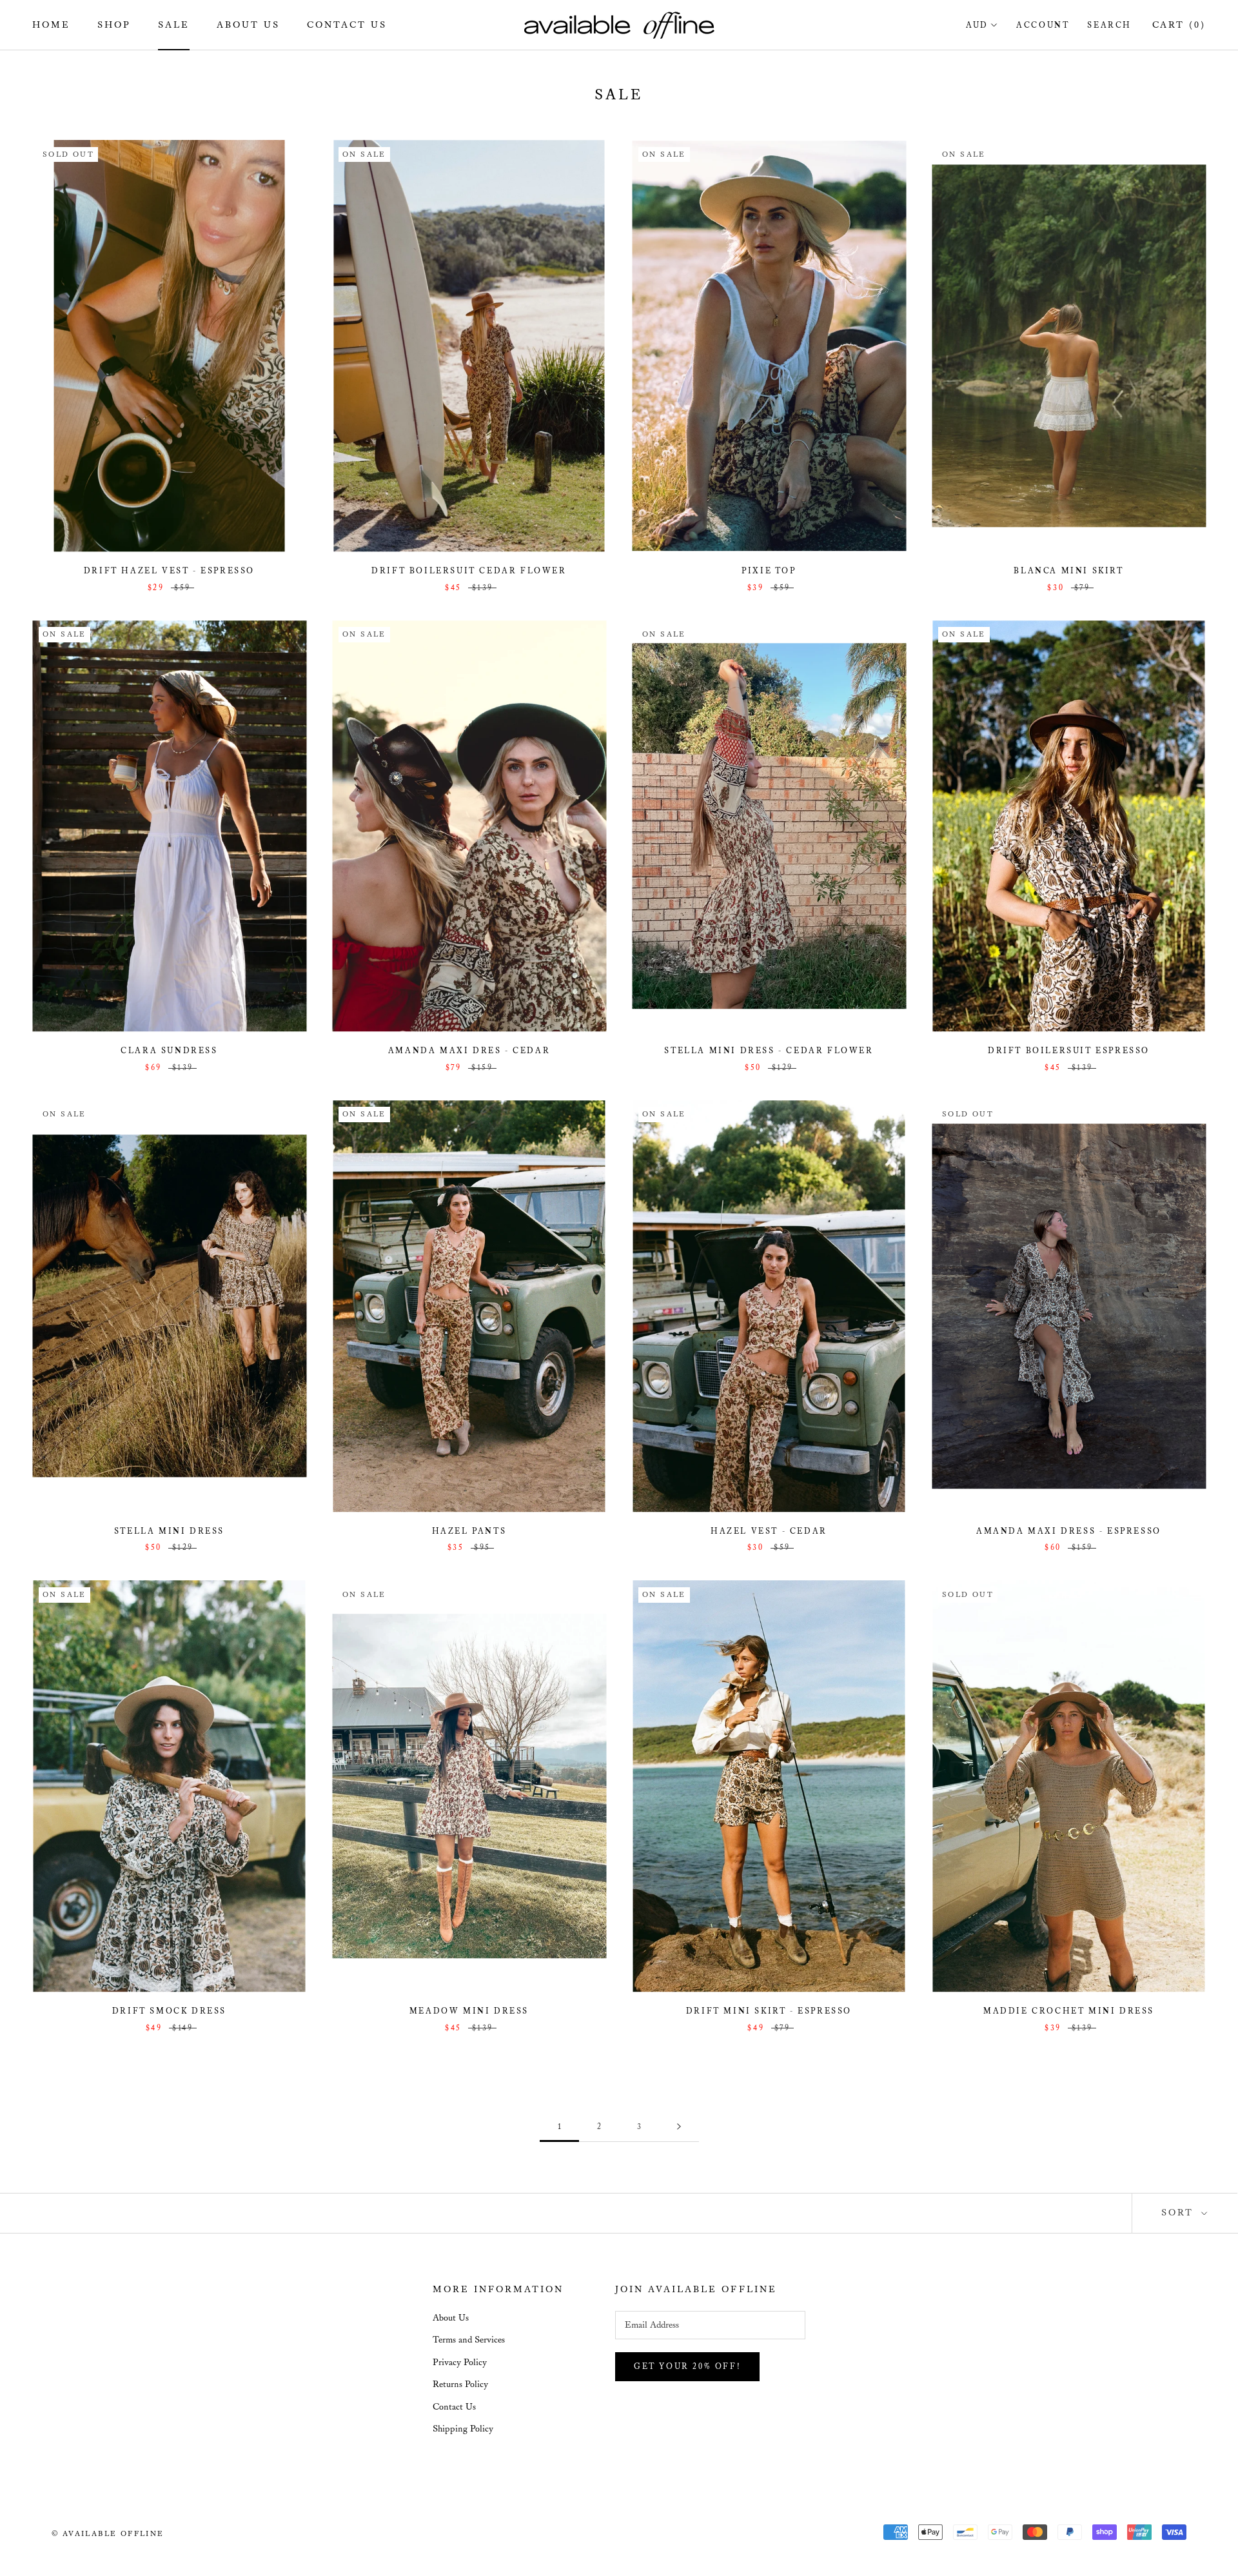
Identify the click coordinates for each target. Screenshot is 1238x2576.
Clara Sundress (169, 1051)
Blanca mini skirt (1068, 571)
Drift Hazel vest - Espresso (169, 571)
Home (51, 25)
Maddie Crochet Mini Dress (1069, 2011)
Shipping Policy (463, 2429)
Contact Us (347, 25)
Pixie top (769, 571)
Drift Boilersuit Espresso (1069, 1051)
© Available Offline (108, 2534)
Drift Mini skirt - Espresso (769, 2011)
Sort (1180, 2213)
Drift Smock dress (169, 2011)
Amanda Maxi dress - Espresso (1069, 1531)
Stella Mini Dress (169, 1531)
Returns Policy (460, 2384)
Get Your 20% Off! (687, 2367)
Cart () (1179, 25)
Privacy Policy (460, 2363)
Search (1109, 25)
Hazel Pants (469, 1531)
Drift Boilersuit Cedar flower (469, 571)
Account (1043, 25)
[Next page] (679, 2127)
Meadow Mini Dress (469, 2011)
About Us (248, 25)
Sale (174, 25)
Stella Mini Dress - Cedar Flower (769, 1051)
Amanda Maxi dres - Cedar (469, 1051)
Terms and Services (469, 2340)
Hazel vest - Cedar (769, 1531)
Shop (114, 25)
